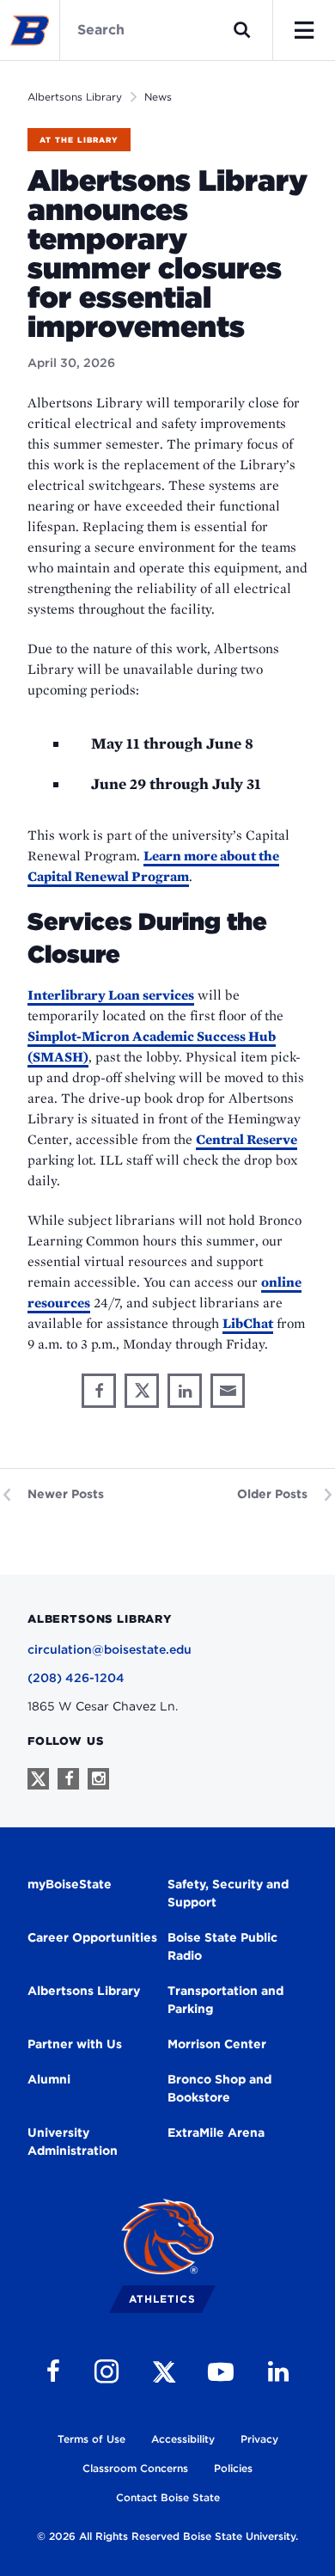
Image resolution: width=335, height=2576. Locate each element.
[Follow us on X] (38, 1779)
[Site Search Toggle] (242, 30)
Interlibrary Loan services (111, 995)
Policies (233, 2468)
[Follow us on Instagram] (98, 1779)
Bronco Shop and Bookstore (219, 2088)
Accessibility (183, 2439)
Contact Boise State (168, 2497)
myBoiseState (70, 1884)
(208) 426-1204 (76, 1678)
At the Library (79, 140)
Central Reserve (247, 1139)
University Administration (73, 2142)
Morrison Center (217, 2044)
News (158, 97)
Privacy (259, 2439)
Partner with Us (75, 2044)
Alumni (49, 2079)
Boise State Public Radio (222, 1946)
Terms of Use (91, 2439)
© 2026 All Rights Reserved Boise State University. (167, 2536)
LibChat (248, 1323)
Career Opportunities (92, 1937)
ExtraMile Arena (216, 2132)
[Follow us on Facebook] (68, 1779)
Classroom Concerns (135, 2468)
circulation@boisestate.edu (110, 1649)
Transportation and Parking (225, 2000)
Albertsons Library (75, 97)
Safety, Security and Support (228, 1893)
